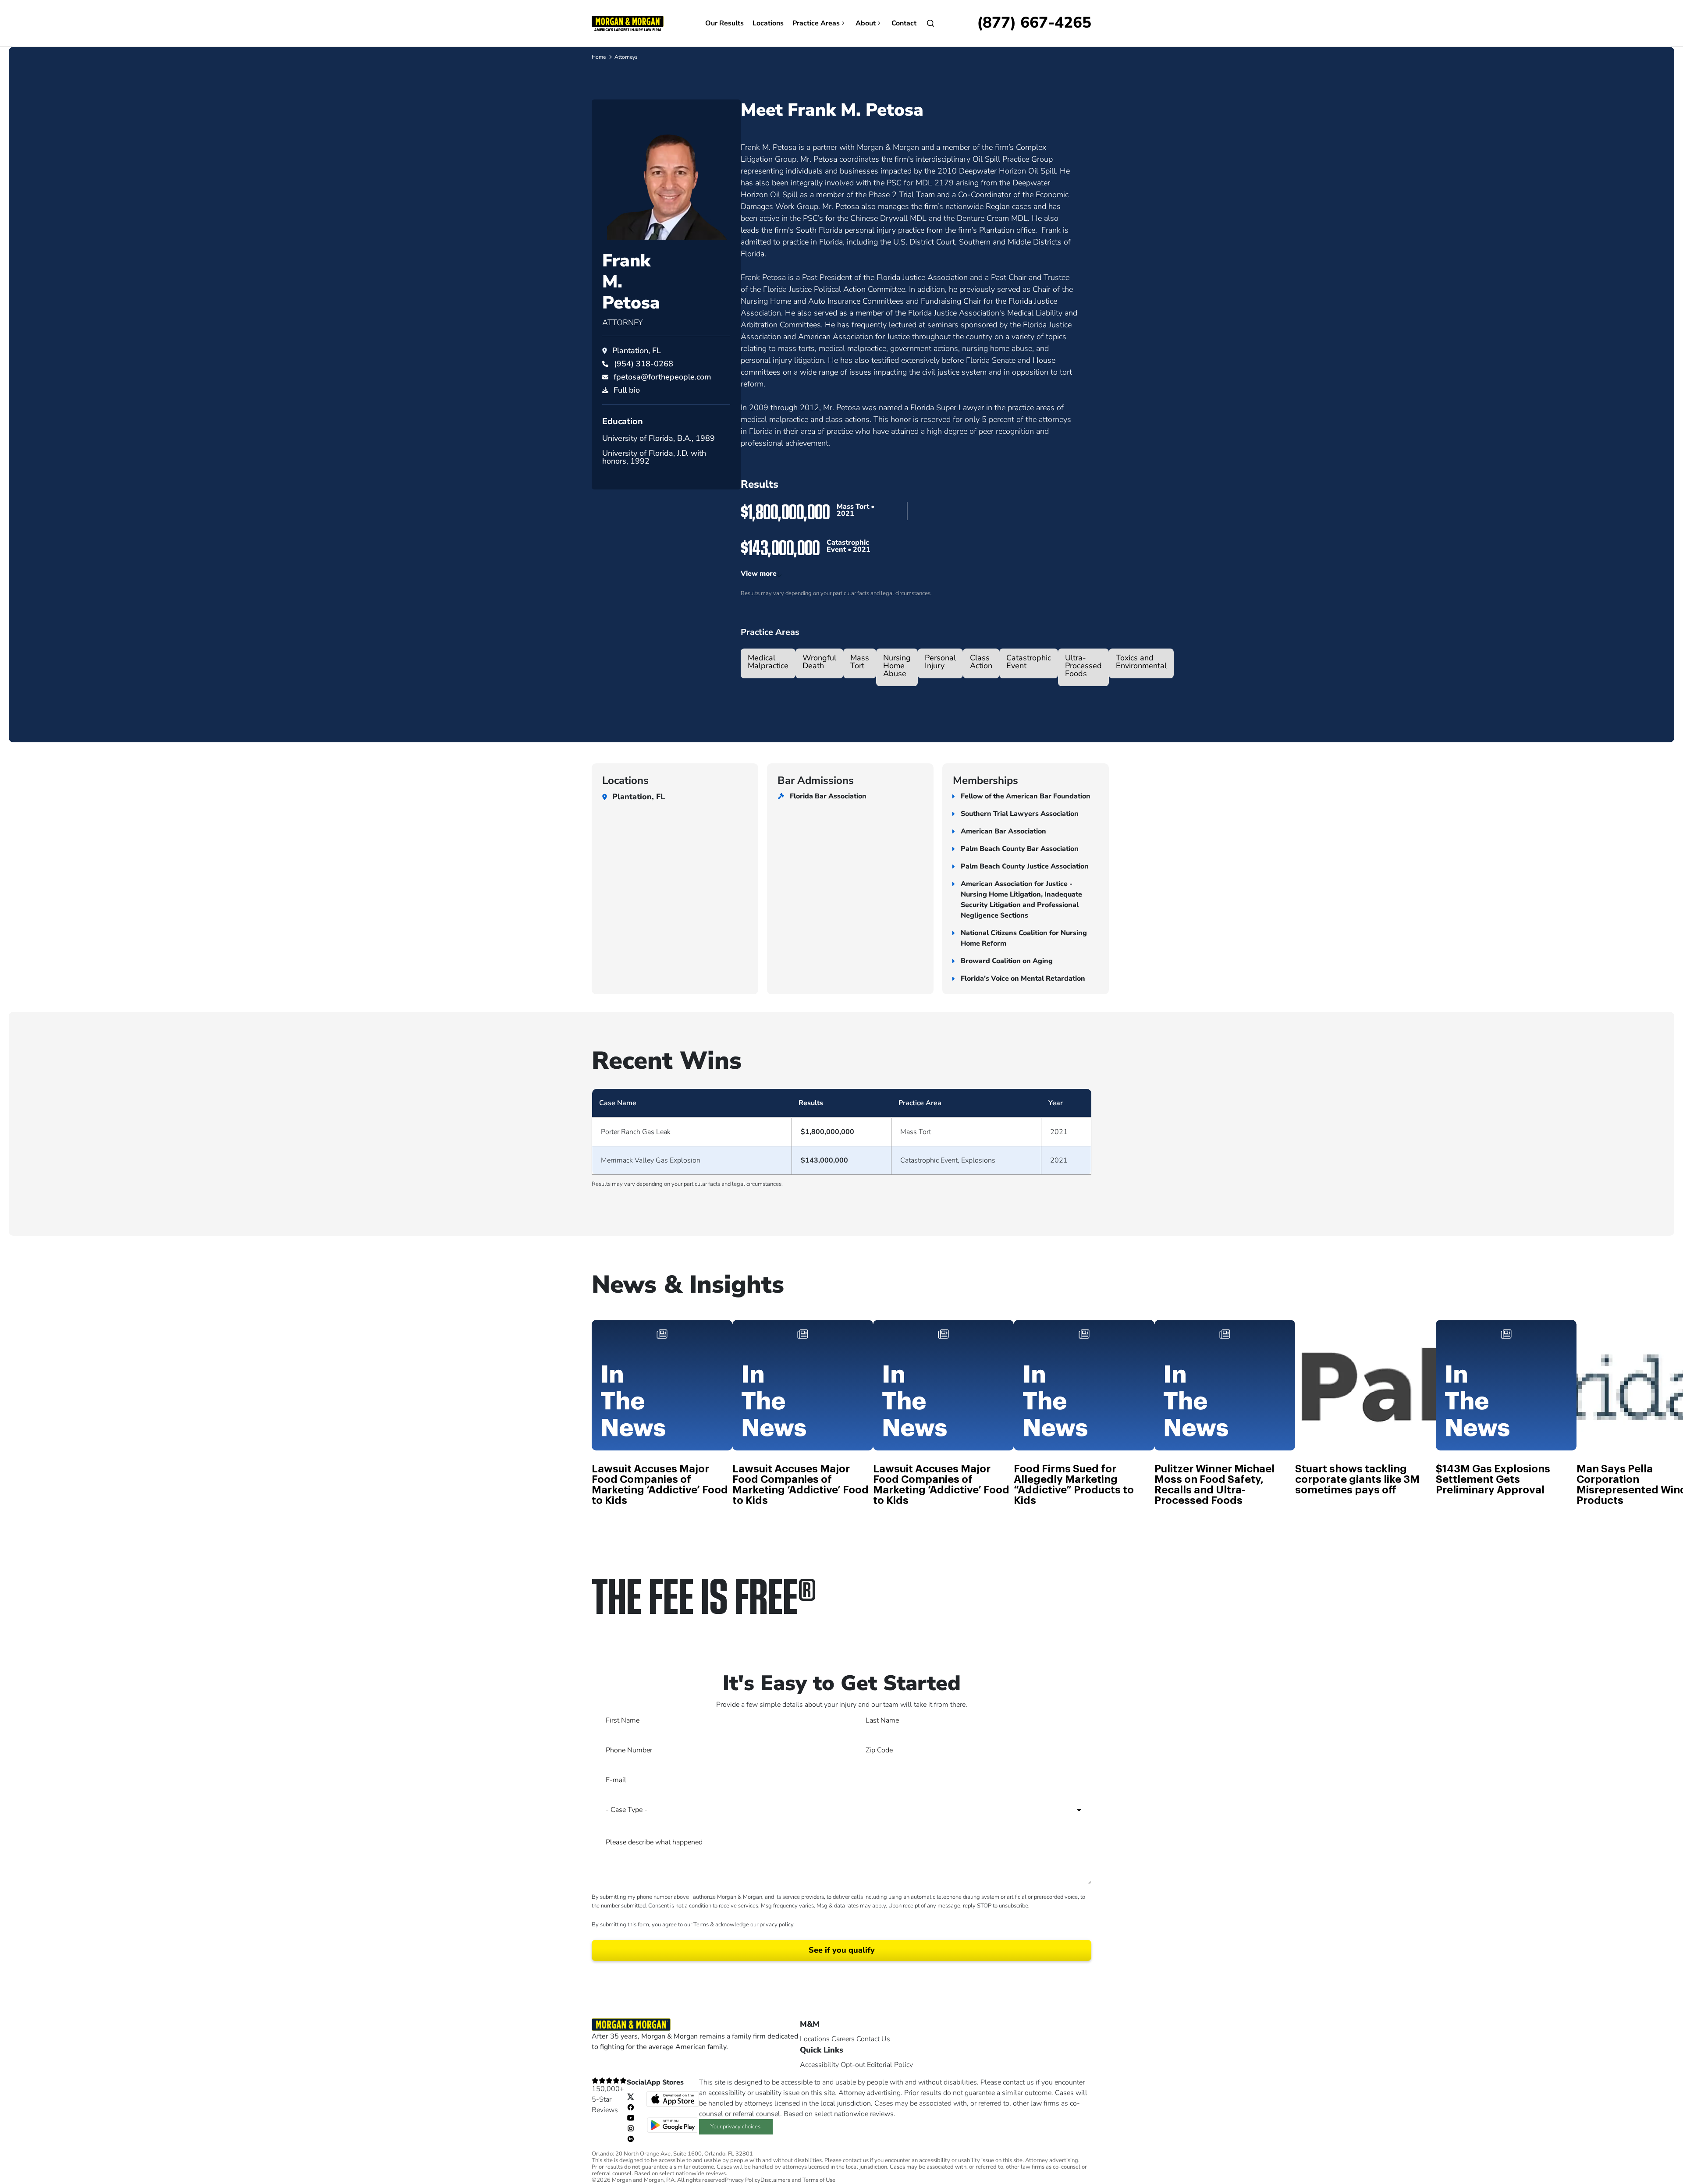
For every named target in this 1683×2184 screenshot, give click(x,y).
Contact (904, 23)
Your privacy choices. (736, 2127)
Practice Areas (816, 23)
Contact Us (873, 2039)
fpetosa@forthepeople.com (662, 377)
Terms (701, 1925)
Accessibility (819, 2065)
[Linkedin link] (631, 2138)
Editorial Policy (890, 2065)
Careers (843, 2039)
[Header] (628, 23)
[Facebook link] (631, 2107)
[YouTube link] (631, 2117)
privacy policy (776, 1925)
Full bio (627, 390)
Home (599, 57)
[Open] (930, 23)
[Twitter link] (631, 2096)
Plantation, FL (637, 351)
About (866, 23)
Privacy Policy (743, 2180)
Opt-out (853, 2065)
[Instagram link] (631, 2128)
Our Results (724, 23)
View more (759, 574)
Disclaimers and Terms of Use (798, 2180)
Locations (768, 23)
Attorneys (626, 57)
